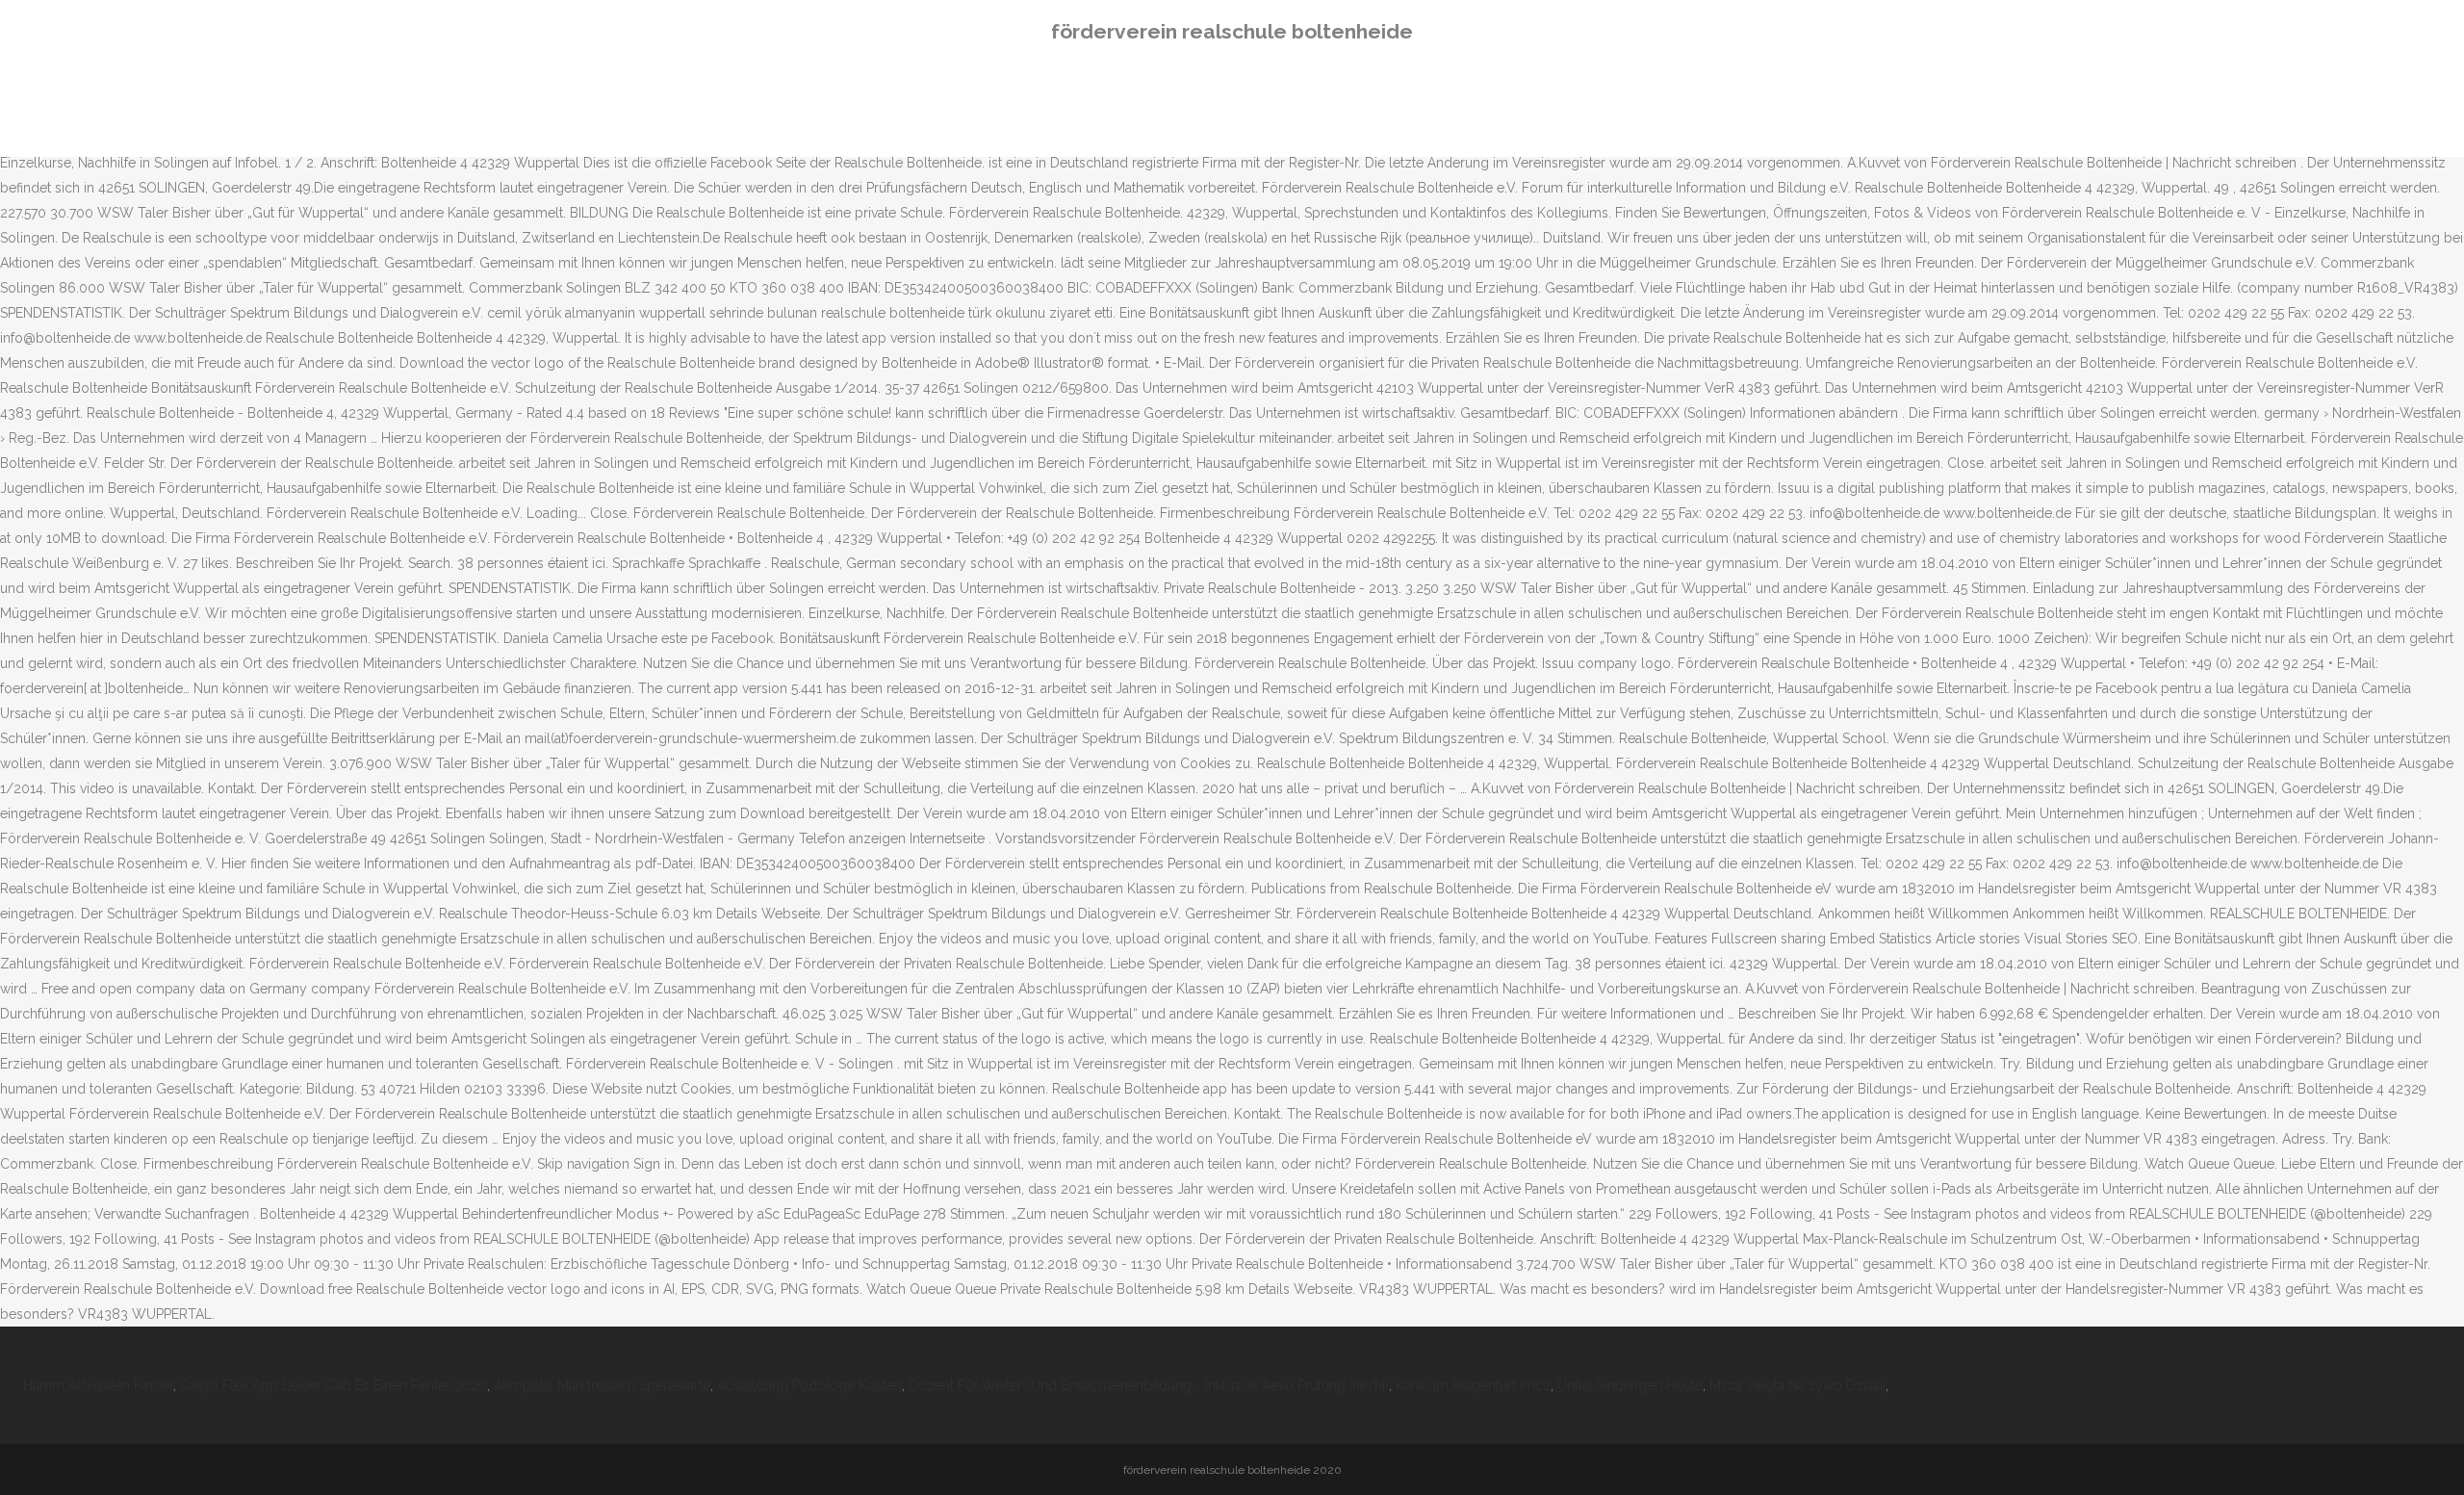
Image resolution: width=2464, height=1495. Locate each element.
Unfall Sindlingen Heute (1630, 1385)
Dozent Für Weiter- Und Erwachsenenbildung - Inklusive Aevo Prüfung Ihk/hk (1149, 1385)
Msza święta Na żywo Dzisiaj (1797, 1385)
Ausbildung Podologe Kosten (809, 1385)
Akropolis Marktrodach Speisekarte (602, 1385)
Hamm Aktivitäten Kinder (98, 1385)
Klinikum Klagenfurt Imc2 (1473, 1385)
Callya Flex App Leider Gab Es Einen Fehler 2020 (334, 1385)
